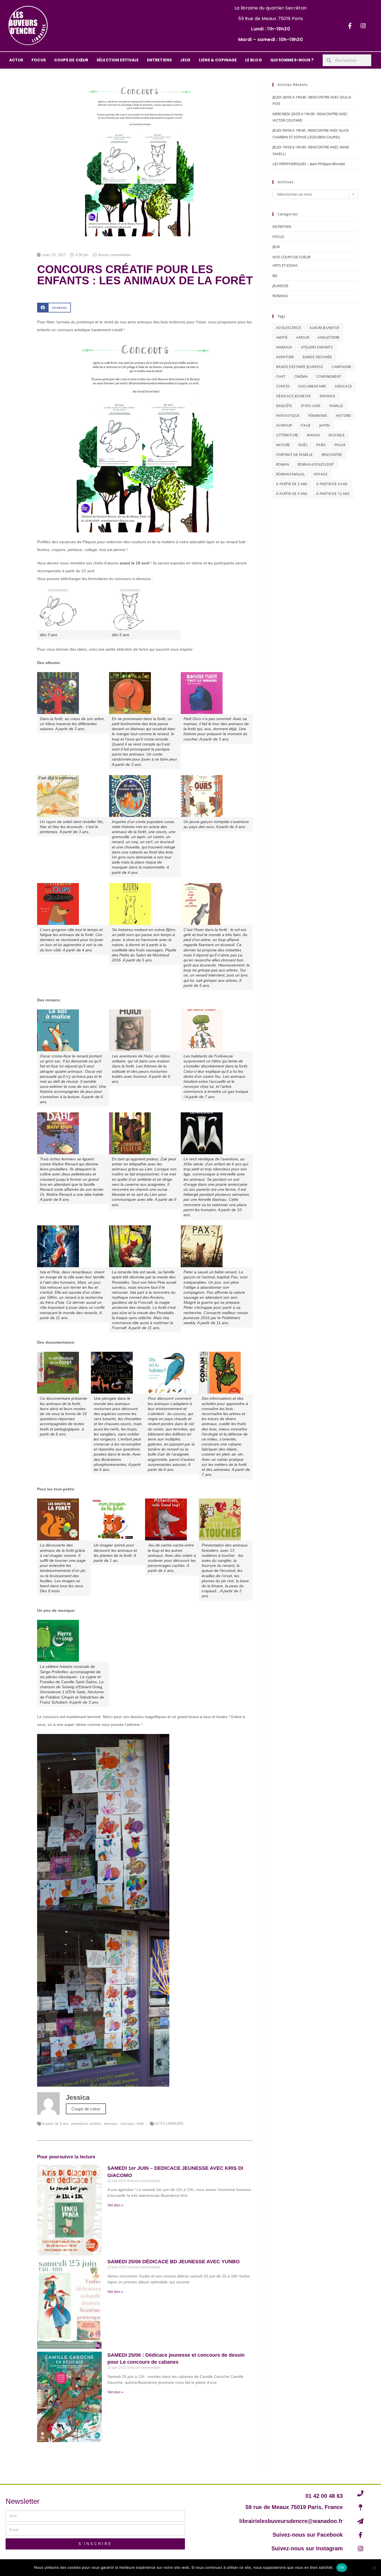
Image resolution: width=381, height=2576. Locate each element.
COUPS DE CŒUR (71, 60)
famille (336, 406)
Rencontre (332, 455)
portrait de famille (295, 455)
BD (275, 276)
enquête (284, 406)
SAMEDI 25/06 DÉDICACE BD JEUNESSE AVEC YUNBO (173, 2262)
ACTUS (16, 60)
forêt (140, 2124)
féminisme (318, 416)
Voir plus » (115, 2205)
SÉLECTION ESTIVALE (118, 60)
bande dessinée (317, 357)
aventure (285, 357)
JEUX (185, 60)
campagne (341, 367)
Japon (325, 425)
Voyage (321, 474)
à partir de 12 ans (333, 494)
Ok (342, 2567)
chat (281, 377)
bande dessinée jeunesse (300, 367)
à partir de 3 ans (56, 2124)
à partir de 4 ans (332, 484)
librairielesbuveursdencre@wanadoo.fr (291, 2521)
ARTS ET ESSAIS (285, 265)
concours (127, 2124)
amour (303, 337)
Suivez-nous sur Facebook (308, 2535)
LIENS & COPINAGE (218, 60)
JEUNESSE (280, 286)
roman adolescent (316, 464)
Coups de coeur (86, 2109)
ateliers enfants (317, 347)
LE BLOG (254, 60)
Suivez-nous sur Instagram (307, 2548)
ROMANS (280, 296)
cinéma (301, 377)
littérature (287, 435)
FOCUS (39, 60)
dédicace (343, 386)
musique (337, 435)
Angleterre (329, 337)
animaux (111, 2124)
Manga (313, 435)
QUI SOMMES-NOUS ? (292, 60)
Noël (303, 445)
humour (284, 425)
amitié (282, 337)
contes (283, 386)
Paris (321, 445)
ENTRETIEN (282, 227)
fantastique (288, 416)
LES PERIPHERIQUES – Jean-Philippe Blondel (309, 164)
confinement (329, 377)
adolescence (289, 328)
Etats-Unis (311, 406)
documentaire (312, 386)
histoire (343, 416)
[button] (54, 308)
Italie (305, 425)
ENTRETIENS (159, 60)
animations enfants (86, 2124)
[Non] (374, 2568)
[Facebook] (350, 26)
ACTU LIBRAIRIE (169, 2124)
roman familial (291, 474)
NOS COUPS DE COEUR (291, 257)
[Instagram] (363, 26)
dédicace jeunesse (294, 396)
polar (340, 445)
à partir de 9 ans (292, 494)
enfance (328, 396)
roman (283, 464)
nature (283, 445)
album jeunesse (325, 328)
